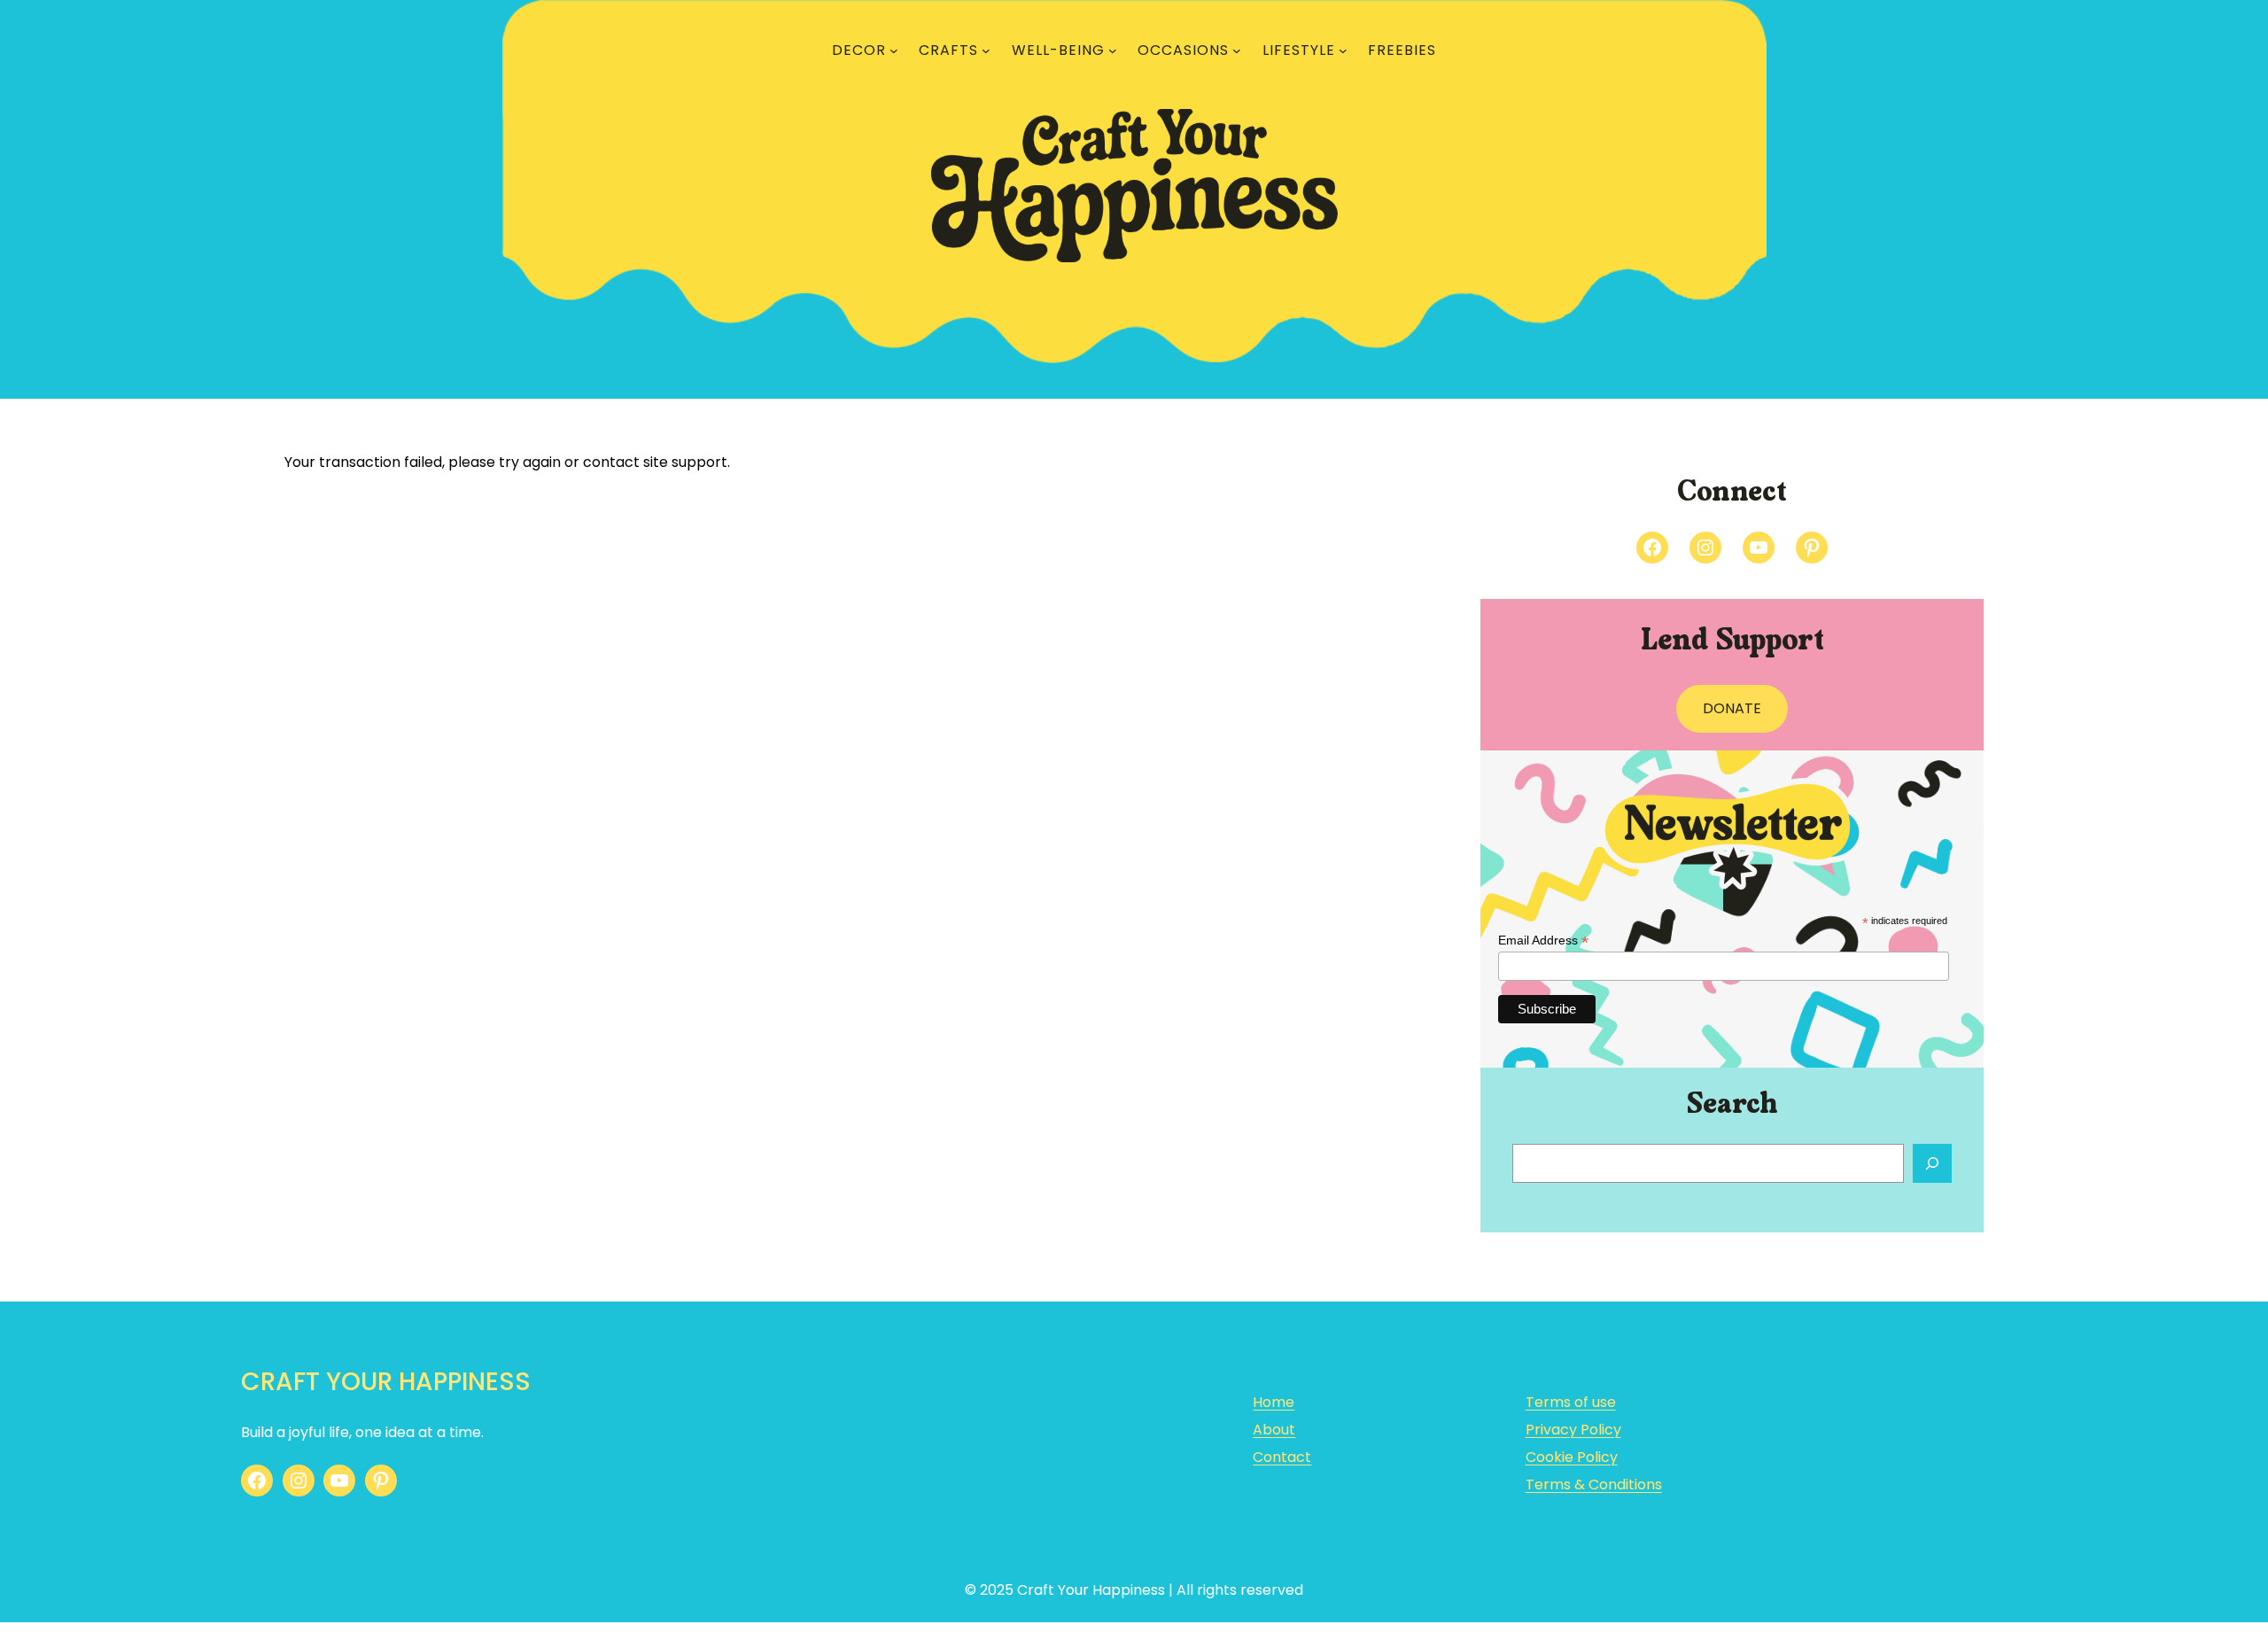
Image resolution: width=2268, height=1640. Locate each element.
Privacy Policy (1573, 1430)
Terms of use (1571, 1402)
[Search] (1932, 1163)
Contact (1282, 1457)
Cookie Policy (1572, 1457)
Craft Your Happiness (386, 1382)
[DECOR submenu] (894, 51)
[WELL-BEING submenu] (1113, 51)
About (1274, 1430)
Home (1274, 1402)
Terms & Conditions (1594, 1485)
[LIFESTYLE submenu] (1343, 51)
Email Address (1543, 940)
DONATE (1732, 708)
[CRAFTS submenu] (986, 51)
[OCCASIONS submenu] (1237, 51)
